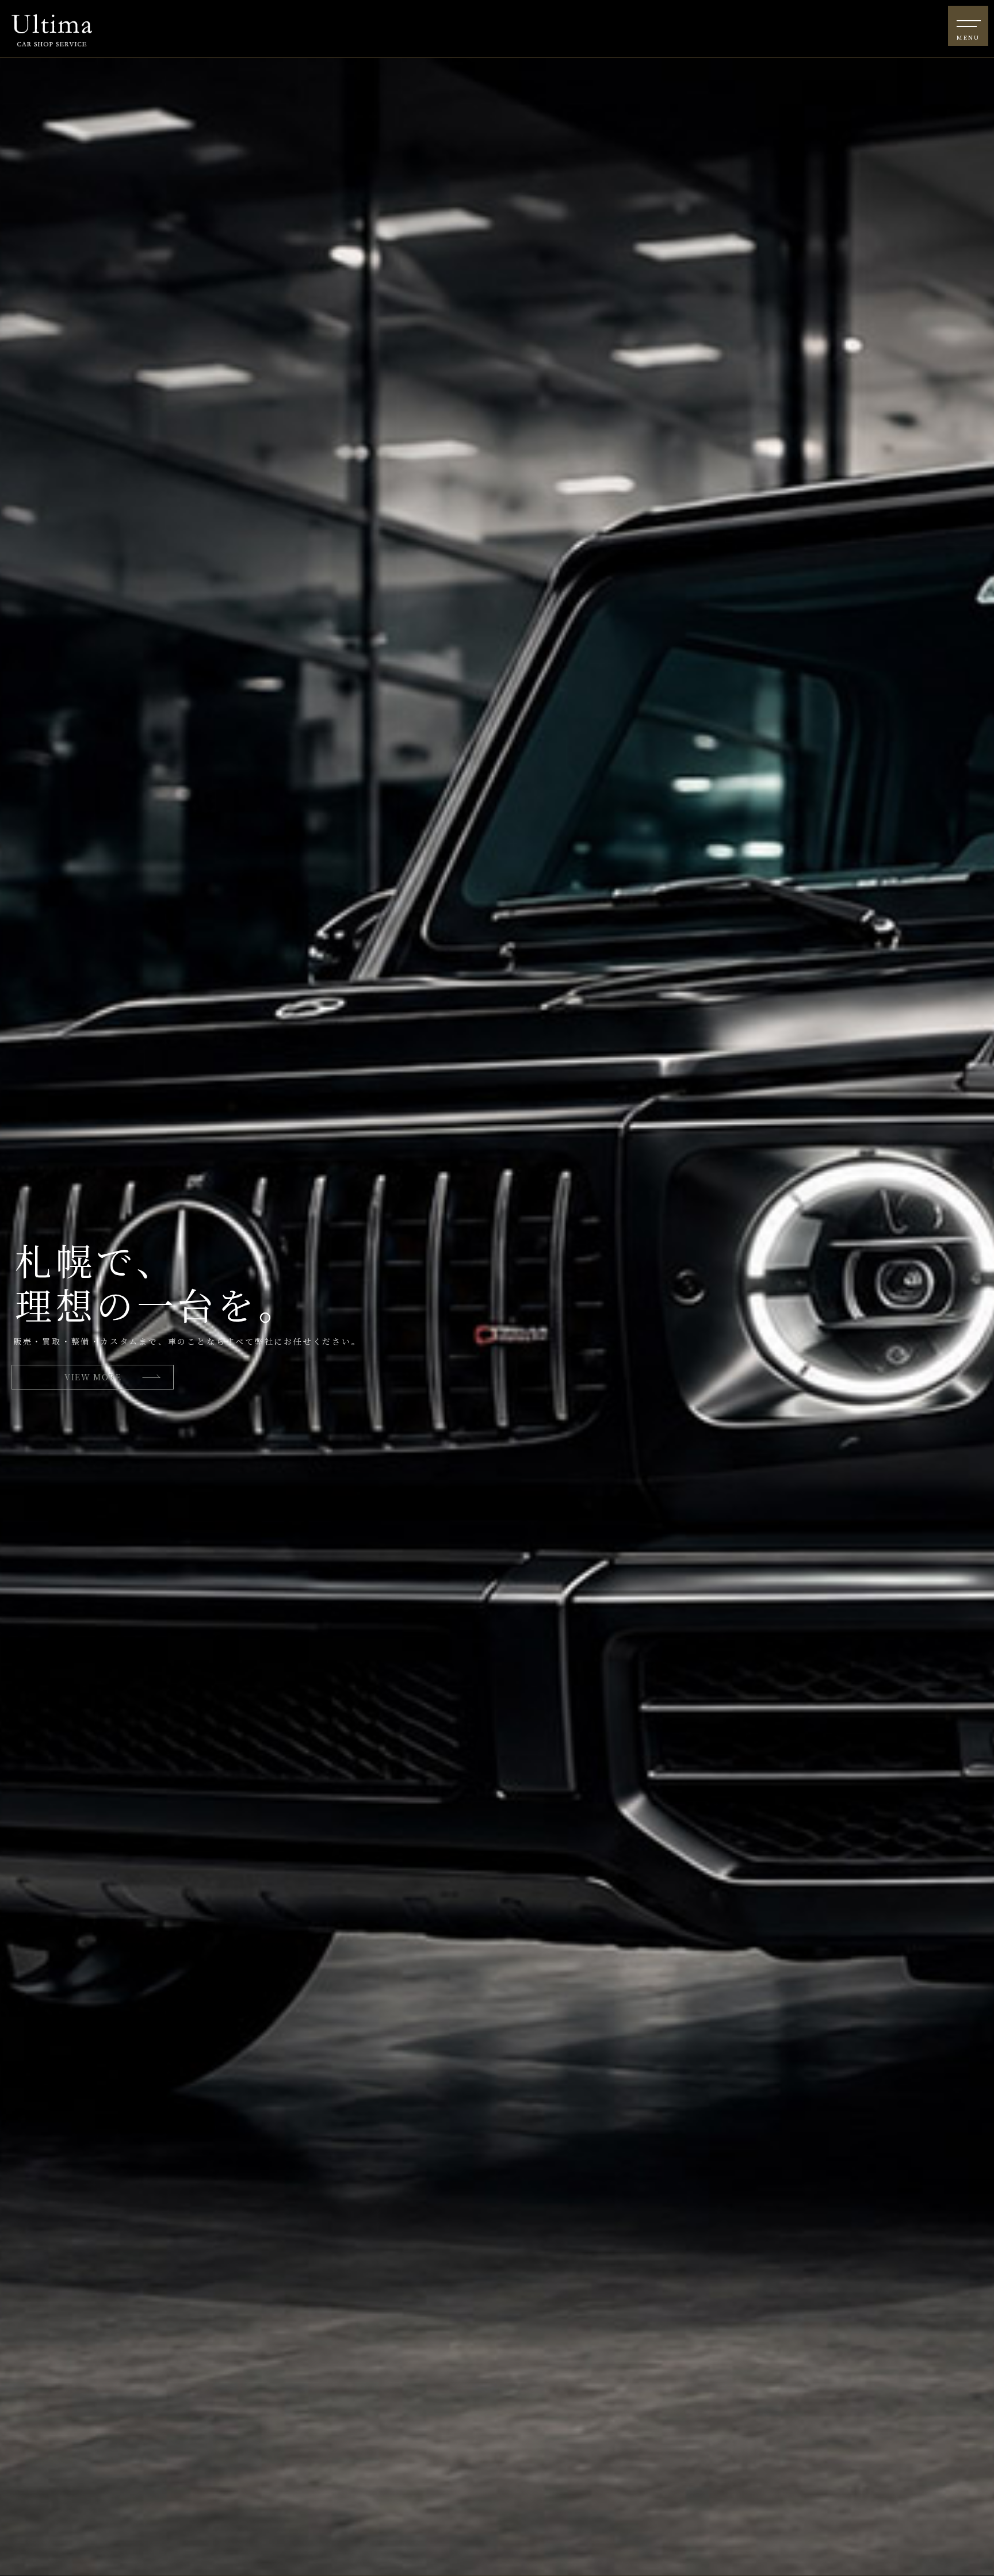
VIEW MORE (93, 1377)
